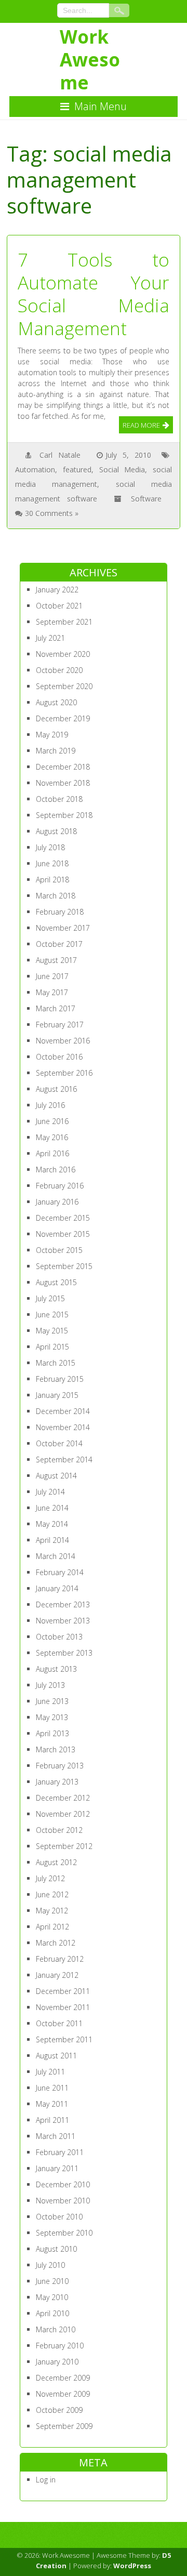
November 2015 (63, 1234)
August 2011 (56, 2056)
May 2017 (52, 992)
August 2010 (56, 2249)
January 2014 (57, 1588)
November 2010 (63, 2201)
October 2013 (59, 1637)
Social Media (122, 470)
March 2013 (56, 1749)
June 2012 (52, 1894)
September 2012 (64, 1846)
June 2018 (52, 863)
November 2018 (63, 783)
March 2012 (56, 1943)
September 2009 (64, 2426)
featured (77, 470)
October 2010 (59, 2217)
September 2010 (64, 2233)
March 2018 (56, 896)
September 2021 (64, 622)
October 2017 (59, 944)
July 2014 (50, 1492)
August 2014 (56, 1476)
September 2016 (64, 1073)
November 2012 (63, 1814)
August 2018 (56, 831)
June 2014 (52, 1508)
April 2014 (52, 1540)
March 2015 (56, 1363)
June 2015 (52, 1315)
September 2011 (64, 2039)
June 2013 (52, 1701)
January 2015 (57, 1395)
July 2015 (50, 1298)
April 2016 (52, 1153)
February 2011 (60, 2152)
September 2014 (64, 1459)
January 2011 (57, 2168)
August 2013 (56, 1669)
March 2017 (56, 1008)
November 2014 (63, 1427)
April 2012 (52, 1927)
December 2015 (63, 1218)
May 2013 (52, 1717)
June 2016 (52, 1121)
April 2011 (52, 2120)
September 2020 (64, 686)
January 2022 (57, 590)
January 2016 (57, 1202)
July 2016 (50, 1105)
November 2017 (63, 928)
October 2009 (59, 2410)
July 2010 (50, 2265)
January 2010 (57, 2362)
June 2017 (52, 976)
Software (146, 499)
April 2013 (52, 1733)
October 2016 (59, 1057)
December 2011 (63, 1991)
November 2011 (63, 2007)
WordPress (132, 2566)
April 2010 (52, 2313)
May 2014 (52, 1524)
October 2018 (59, 799)
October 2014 (59, 1443)
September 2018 (64, 815)
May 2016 (52, 1137)
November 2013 (63, 1621)
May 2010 (52, 2297)
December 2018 (63, 767)
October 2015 (59, 1250)
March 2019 (56, 751)
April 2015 (52, 1347)
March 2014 (56, 1556)
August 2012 (56, 1862)
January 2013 (57, 1782)
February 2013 (60, 1766)
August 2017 (56, 960)
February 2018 (60, 912)
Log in (46, 2480)
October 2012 (59, 1830)
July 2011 (50, 2072)
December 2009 (63, 2378)
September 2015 (64, 1266)
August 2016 (56, 1089)
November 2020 (63, 654)
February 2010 (60, 2346)
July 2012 (50, 1878)
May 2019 (52, 735)
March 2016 (56, 1170)
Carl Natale (60, 455)
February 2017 (60, 1025)
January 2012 (57, 1975)
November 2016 (63, 1041)
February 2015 (60, 1379)
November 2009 (63, 2394)
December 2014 (63, 1411)
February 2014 (60, 1572)
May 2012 (52, 1911)
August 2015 (56, 1282)
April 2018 (52, 880)
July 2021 (50, 638)
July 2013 (50, 1685)
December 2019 (63, 718)
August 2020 (56, 702)
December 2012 (63, 1798)
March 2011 (56, 2136)
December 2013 (63, 1604)
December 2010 (63, 2184)
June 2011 (52, 2088)
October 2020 (59, 670)
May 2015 (52, 1331)
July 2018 (50, 847)
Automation (35, 470)
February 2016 (60, 1186)
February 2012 (60, 1959)
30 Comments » (52, 513)
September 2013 (64, 1653)
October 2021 (59, 606)
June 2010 (52, 2281)
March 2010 (56, 2329)
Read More (141, 425)
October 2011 (59, 2023)
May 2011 (52, 2104)
